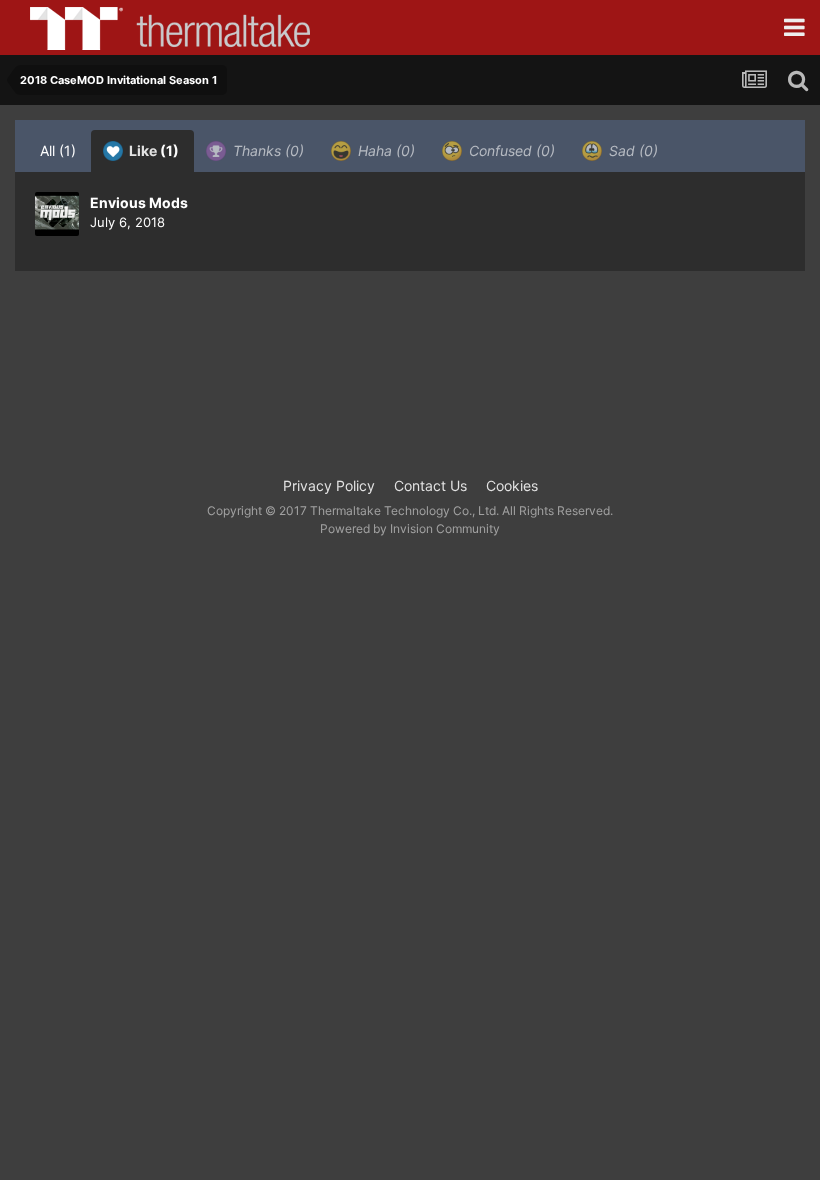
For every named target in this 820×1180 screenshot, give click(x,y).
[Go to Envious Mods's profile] (57, 214)
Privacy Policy (329, 485)
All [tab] (58, 150)
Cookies (512, 485)
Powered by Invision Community (410, 528)
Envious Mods (139, 202)
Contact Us (430, 485)
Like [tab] (152, 150)
